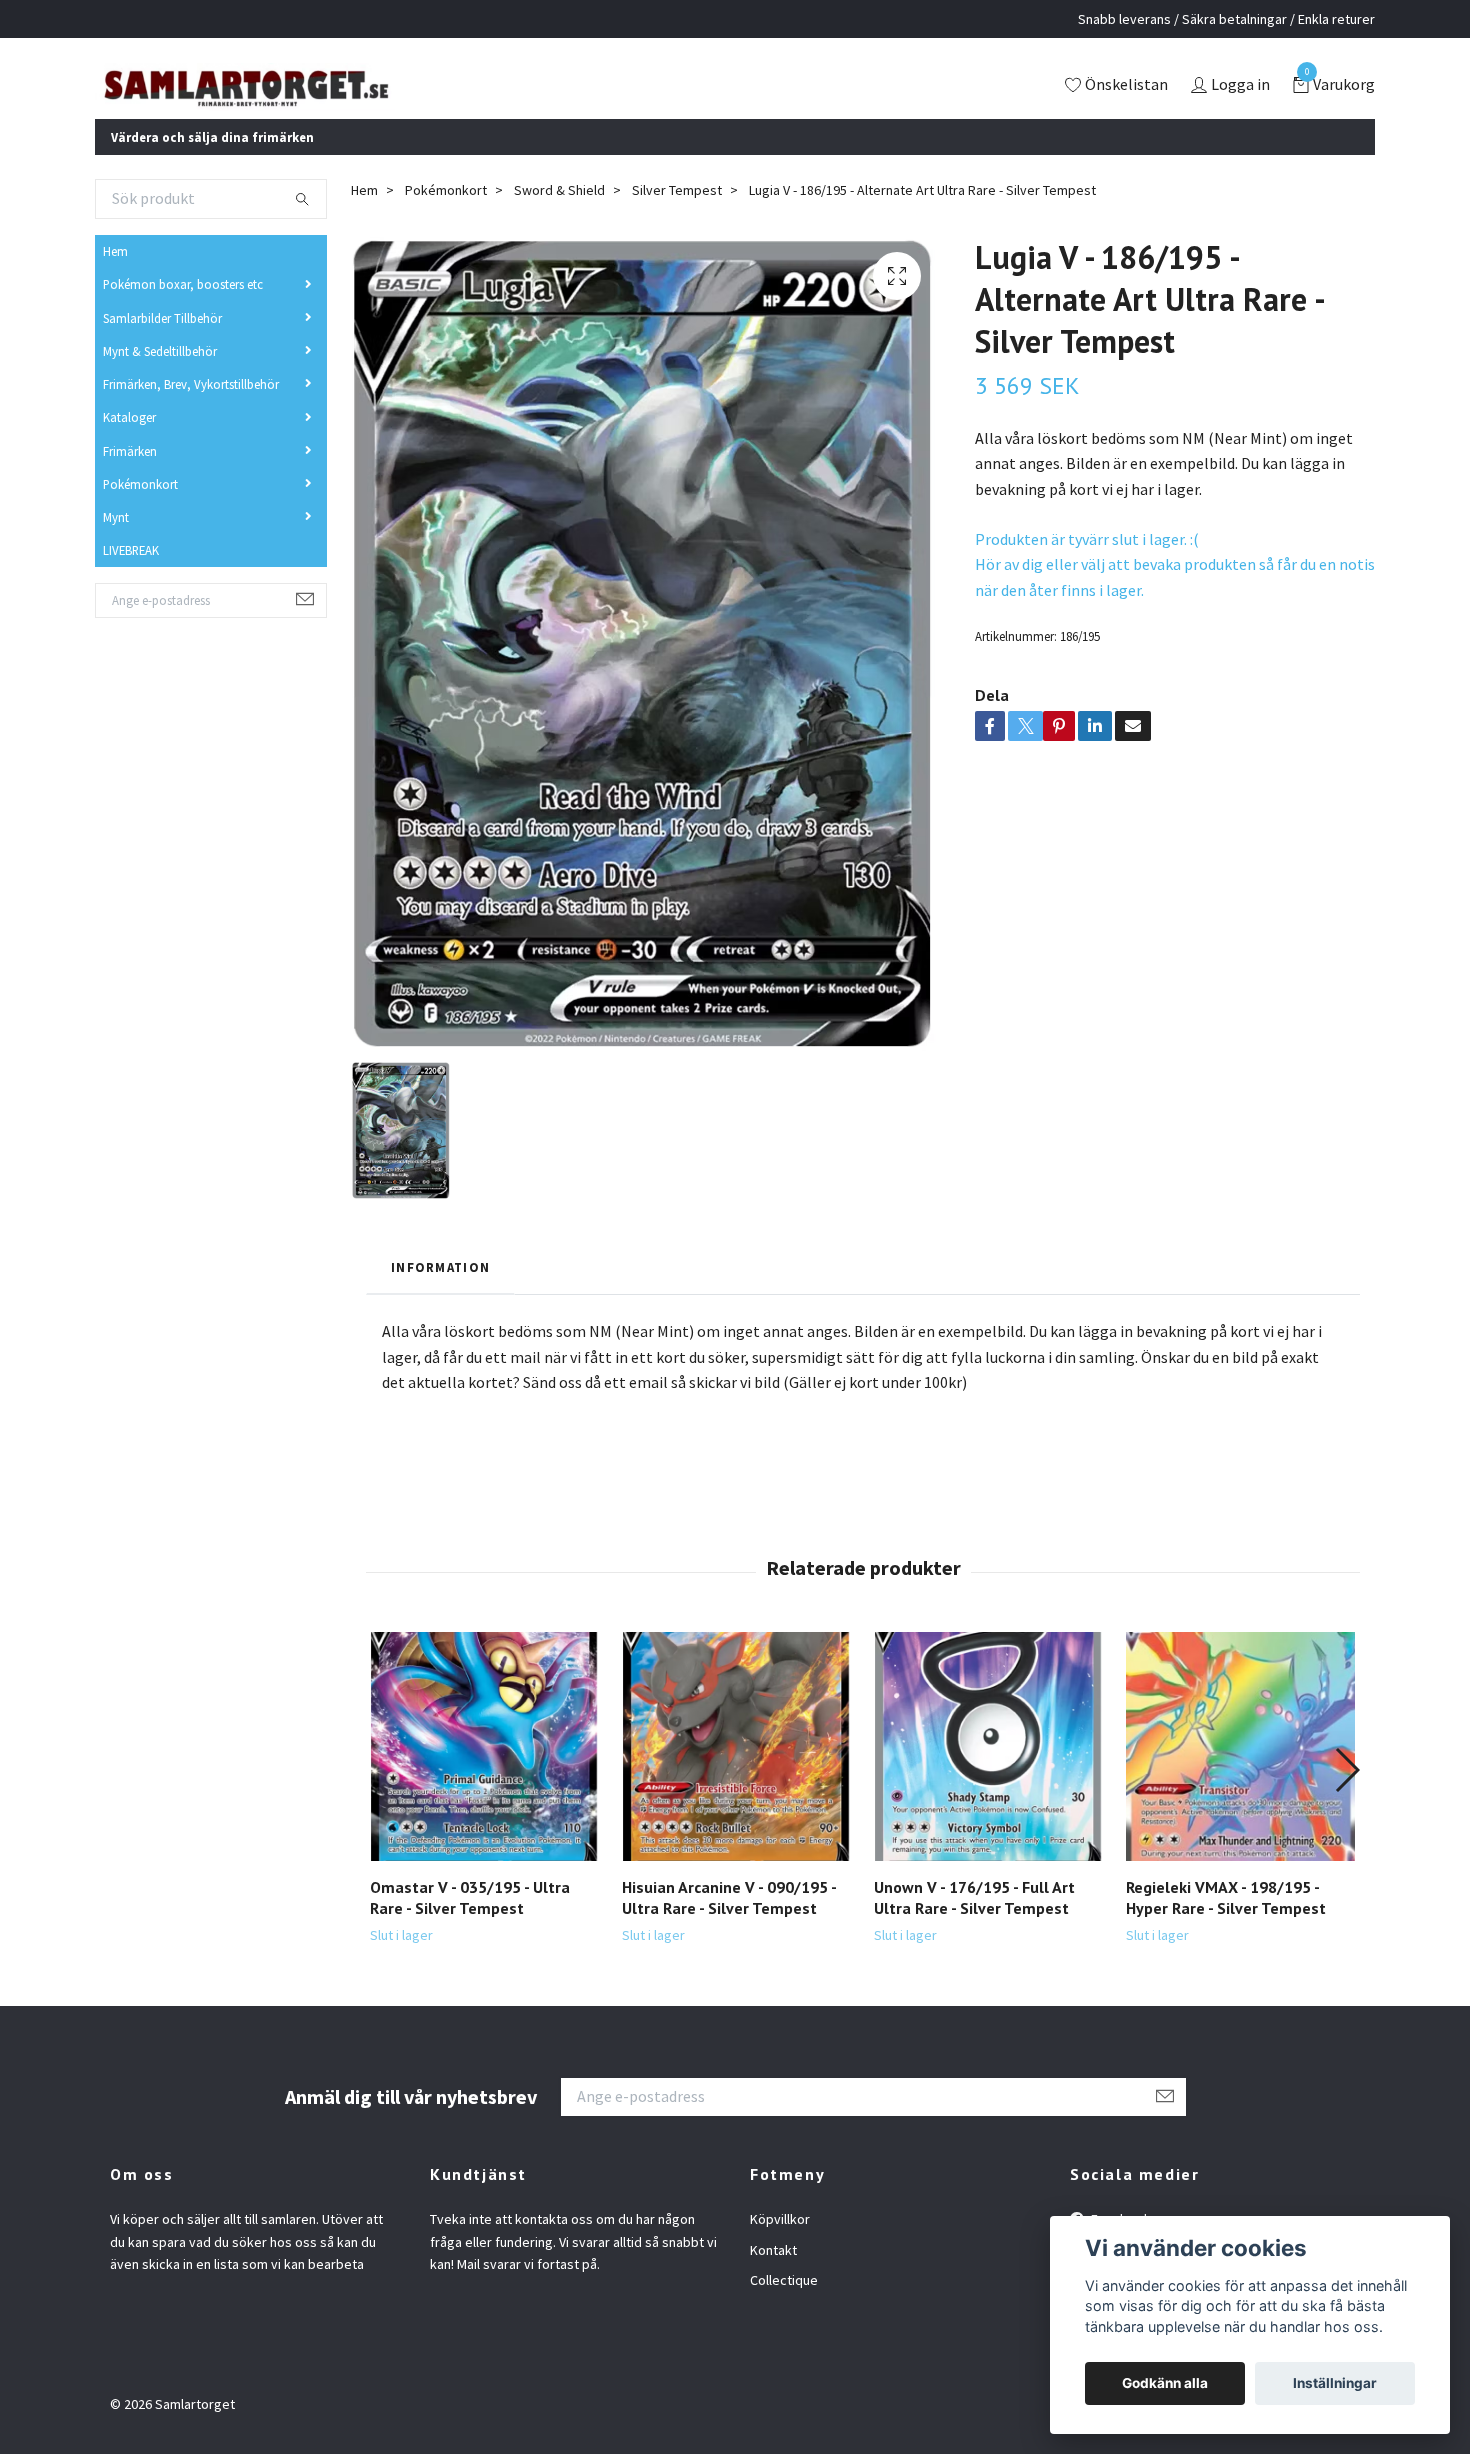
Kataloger (129, 444)
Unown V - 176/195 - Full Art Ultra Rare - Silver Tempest (974, 1924)
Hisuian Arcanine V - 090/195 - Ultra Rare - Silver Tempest (729, 1924)
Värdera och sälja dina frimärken (212, 163)
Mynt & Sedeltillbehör (160, 378)
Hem (115, 278)
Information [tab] (440, 1293)
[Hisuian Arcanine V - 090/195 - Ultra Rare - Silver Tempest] (736, 1773)
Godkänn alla (1165, 2383)
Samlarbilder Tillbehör (162, 344)
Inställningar (1335, 2383)
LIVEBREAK (131, 577)
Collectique (784, 2307)
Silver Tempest (677, 217)
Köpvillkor (780, 2246)
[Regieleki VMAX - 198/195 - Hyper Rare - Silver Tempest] (1240, 1773)
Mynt (116, 544)
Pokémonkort (140, 511)
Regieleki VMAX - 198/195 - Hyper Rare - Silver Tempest (1226, 1924)
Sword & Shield (559, 217)
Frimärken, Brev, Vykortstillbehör (191, 411)
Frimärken (130, 477)
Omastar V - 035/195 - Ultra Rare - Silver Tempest (470, 1924)
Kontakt (773, 2277)
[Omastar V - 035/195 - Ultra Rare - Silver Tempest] (484, 1773)
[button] (1346, 1796)
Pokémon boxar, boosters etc (183, 311)
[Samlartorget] (330, 99)
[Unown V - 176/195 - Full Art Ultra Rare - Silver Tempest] (988, 1773)
